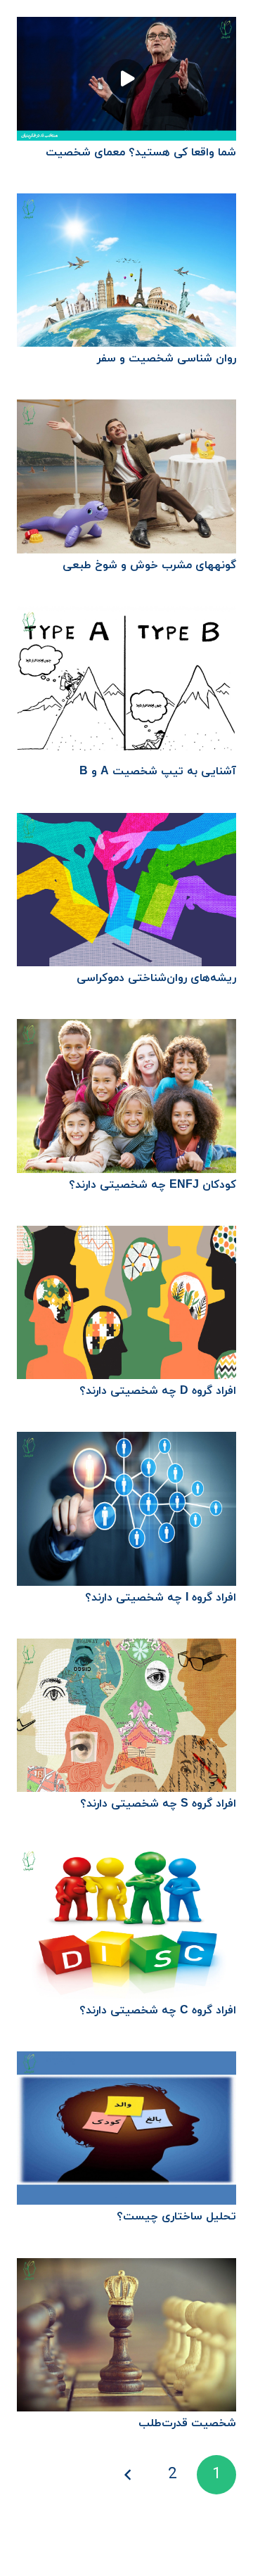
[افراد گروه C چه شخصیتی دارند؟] (126, 1855)
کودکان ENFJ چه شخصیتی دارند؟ (153, 1185)
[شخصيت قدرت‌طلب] (126, 2268)
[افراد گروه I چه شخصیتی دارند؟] (126, 1442)
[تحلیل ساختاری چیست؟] (126, 2061)
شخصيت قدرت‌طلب (187, 2423)
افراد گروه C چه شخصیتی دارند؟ (158, 2011)
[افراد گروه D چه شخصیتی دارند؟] (126, 1236)
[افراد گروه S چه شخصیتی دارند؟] (126, 1648)
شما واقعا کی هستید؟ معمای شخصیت (141, 153)
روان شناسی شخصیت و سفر (167, 359)
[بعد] (129, 2475)
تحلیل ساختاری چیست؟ (176, 2217)
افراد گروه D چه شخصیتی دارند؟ (158, 1391)
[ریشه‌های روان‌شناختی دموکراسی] (126, 823)
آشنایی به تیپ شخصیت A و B (158, 771)
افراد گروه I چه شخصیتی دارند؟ (161, 1598)
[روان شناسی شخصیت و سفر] (126, 203)
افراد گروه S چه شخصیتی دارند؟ (158, 1804)
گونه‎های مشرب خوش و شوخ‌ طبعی (149, 565)
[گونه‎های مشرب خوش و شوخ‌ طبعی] (126, 409)
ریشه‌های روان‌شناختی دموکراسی (156, 978)
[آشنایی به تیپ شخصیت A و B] (126, 616)
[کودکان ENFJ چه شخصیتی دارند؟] (126, 1029)
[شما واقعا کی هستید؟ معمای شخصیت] (126, 27)
